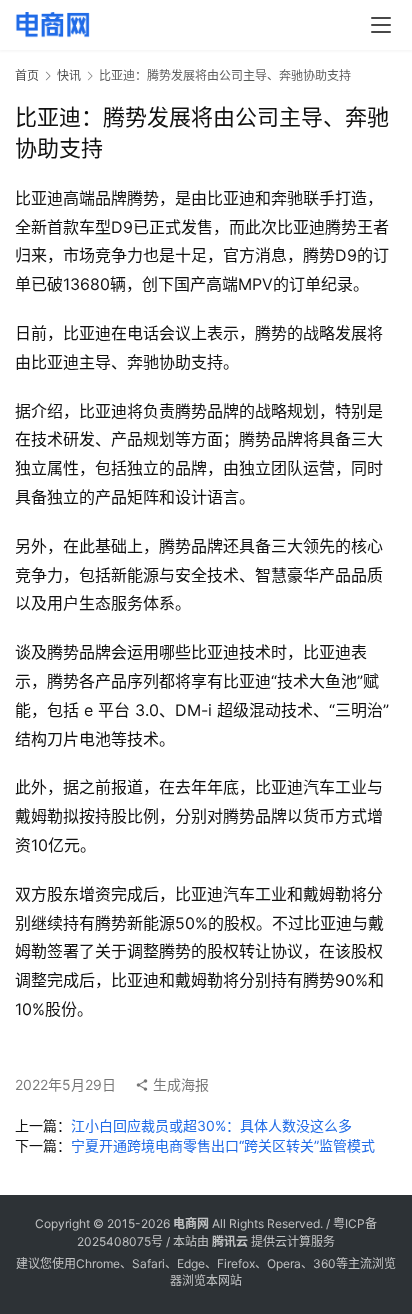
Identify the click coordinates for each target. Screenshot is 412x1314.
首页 (27, 75)
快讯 (69, 75)
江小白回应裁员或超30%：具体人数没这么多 (211, 1125)
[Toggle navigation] (381, 25)
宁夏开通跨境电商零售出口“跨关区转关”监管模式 (223, 1145)
